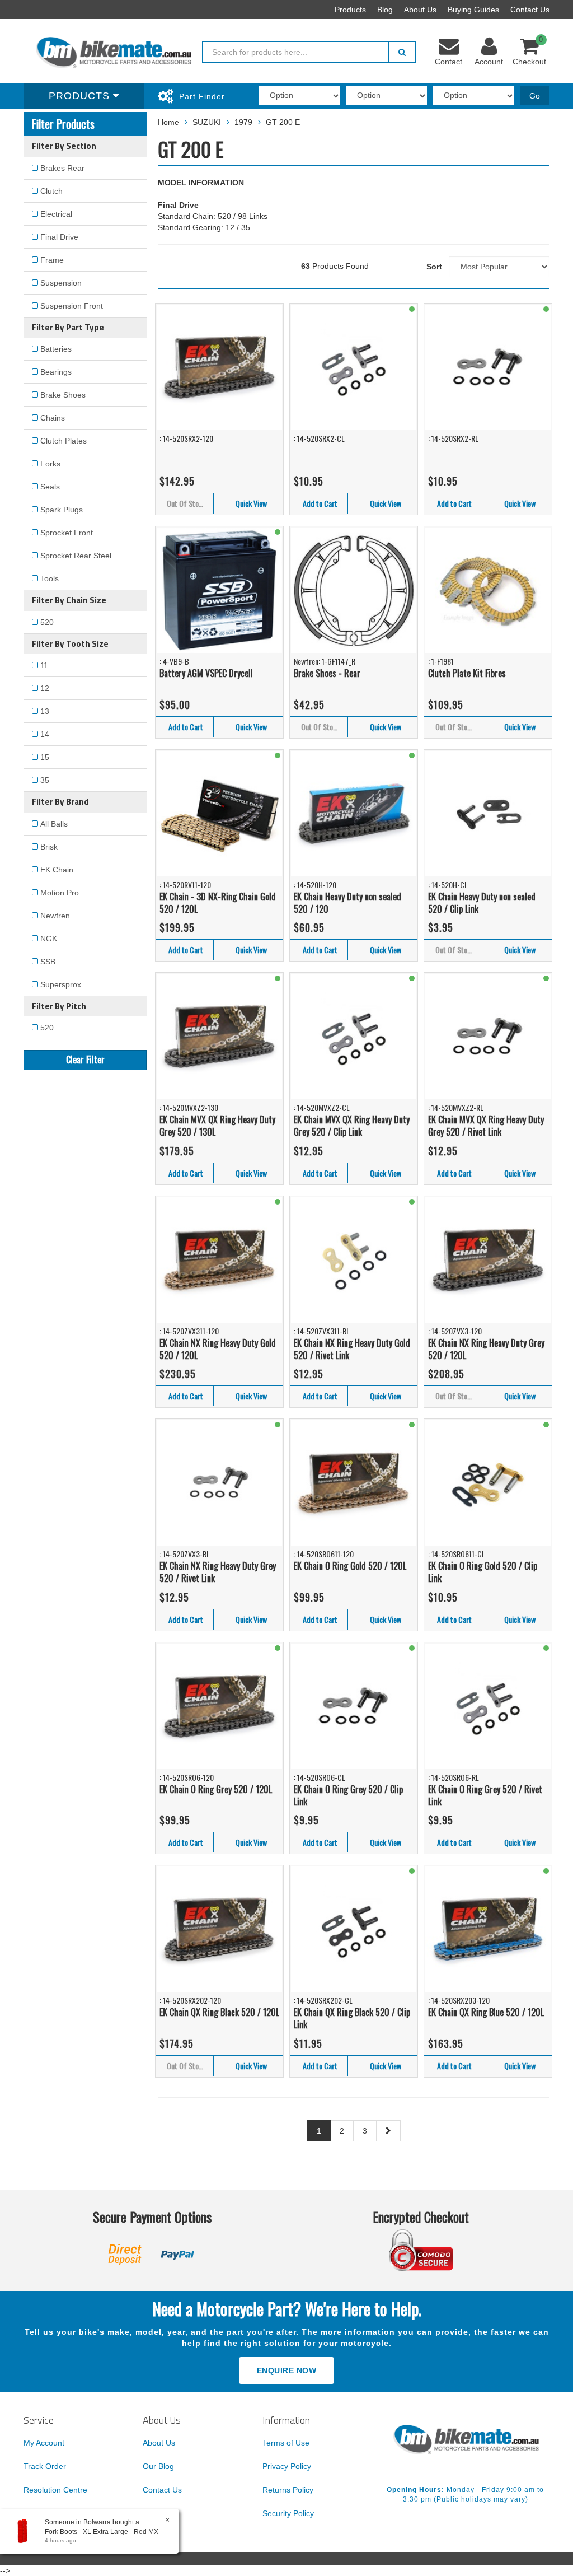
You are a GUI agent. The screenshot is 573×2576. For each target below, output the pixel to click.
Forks (50, 464)
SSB (48, 962)
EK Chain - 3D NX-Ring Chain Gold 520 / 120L (218, 903)
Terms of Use (286, 2443)
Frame (52, 260)
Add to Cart (320, 503)
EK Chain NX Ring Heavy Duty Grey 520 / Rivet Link (218, 1572)
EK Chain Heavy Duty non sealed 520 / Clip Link (482, 903)
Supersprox (61, 984)
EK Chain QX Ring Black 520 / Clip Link (352, 2019)
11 (44, 665)
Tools (50, 578)
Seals (50, 487)
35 (45, 780)
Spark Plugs (62, 510)
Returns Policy (288, 2490)
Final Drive (59, 237)
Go (535, 96)
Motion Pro (60, 893)
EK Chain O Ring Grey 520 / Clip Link (348, 1796)
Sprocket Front (67, 533)
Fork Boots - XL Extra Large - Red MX (102, 2532)
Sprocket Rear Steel (76, 556)
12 (45, 688)
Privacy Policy (287, 2466)
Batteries (56, 349)
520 (47, 622)
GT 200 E (283, 122)
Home (168, 122)
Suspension (61, 283)
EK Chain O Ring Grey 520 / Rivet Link (485, 1796)
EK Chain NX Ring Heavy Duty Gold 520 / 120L (218, 1349)
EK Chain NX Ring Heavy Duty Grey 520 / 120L (486, 1349)
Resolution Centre (55, 2490)
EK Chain (57, 870)
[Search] (402, 52)
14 (45, 734)
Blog (385, 10)
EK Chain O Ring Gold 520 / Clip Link (483, 1572)
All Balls (54, 824)
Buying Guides (473, 10)
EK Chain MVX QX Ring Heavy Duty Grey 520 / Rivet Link (486, 1126)
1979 (243, 122)
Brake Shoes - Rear (327, 673)
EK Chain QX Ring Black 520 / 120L (219, 2012)
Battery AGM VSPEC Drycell (206, 673)
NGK (49, 939)
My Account (44, 2443)
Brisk (49, 847)
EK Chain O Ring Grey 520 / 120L (216, 1789)
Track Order (45, 2466)
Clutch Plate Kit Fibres (467, 673)
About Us (420, 10)
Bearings (56, 372)
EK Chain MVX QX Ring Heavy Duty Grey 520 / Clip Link (352, 1126)
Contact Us (530, 10)
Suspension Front (72, 306)
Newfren (55, 916)
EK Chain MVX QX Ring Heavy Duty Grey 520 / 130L (217, 1126)
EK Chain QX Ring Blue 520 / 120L (486, 2012)
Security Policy (288, 2513)
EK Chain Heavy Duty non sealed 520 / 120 (347, 903)
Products (350, 10)
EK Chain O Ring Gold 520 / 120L (350, 1566)
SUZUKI (207, 122)
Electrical (56, 214)
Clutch (51, 191)
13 (45, 711)
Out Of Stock (186, 503)
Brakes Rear (62, 168)
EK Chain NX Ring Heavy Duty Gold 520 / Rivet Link (352, 1349)
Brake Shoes (63, 395)
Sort (434, 267)
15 (45, 757)
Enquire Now (287, 2370)
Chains (53, 418)
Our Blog (158, 2466)
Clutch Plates (64, 441)
